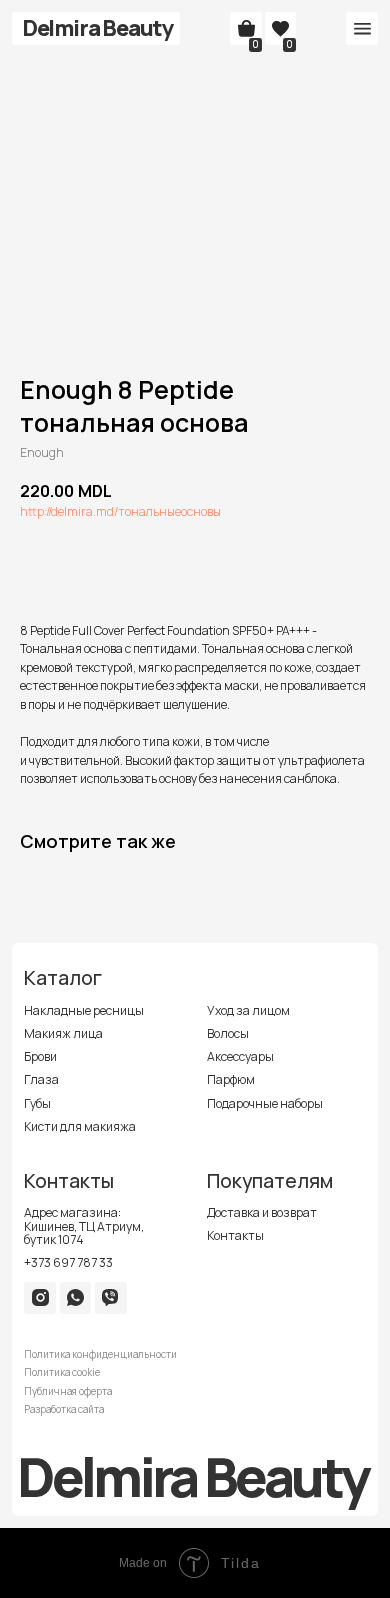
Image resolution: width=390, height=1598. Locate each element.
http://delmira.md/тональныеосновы (120, 511)
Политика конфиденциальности (100, 1354)
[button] (362, 29)
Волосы (228, 1033)
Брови (40, 1056)
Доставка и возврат (262, 1212)
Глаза (41, 1079)
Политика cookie (62, 1372)
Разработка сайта (64, 1409)
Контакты (235, 1235)
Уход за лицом (248, 1010)
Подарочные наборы (265, 1103)
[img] (40, 1297)
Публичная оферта (68, 1391)
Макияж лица (63, 1033)
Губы (37, 1103)
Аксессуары (240, 1056)
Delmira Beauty (98, 28)
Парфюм (231, 1079)
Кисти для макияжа (80, 1126)
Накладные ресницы (84, 1010)
